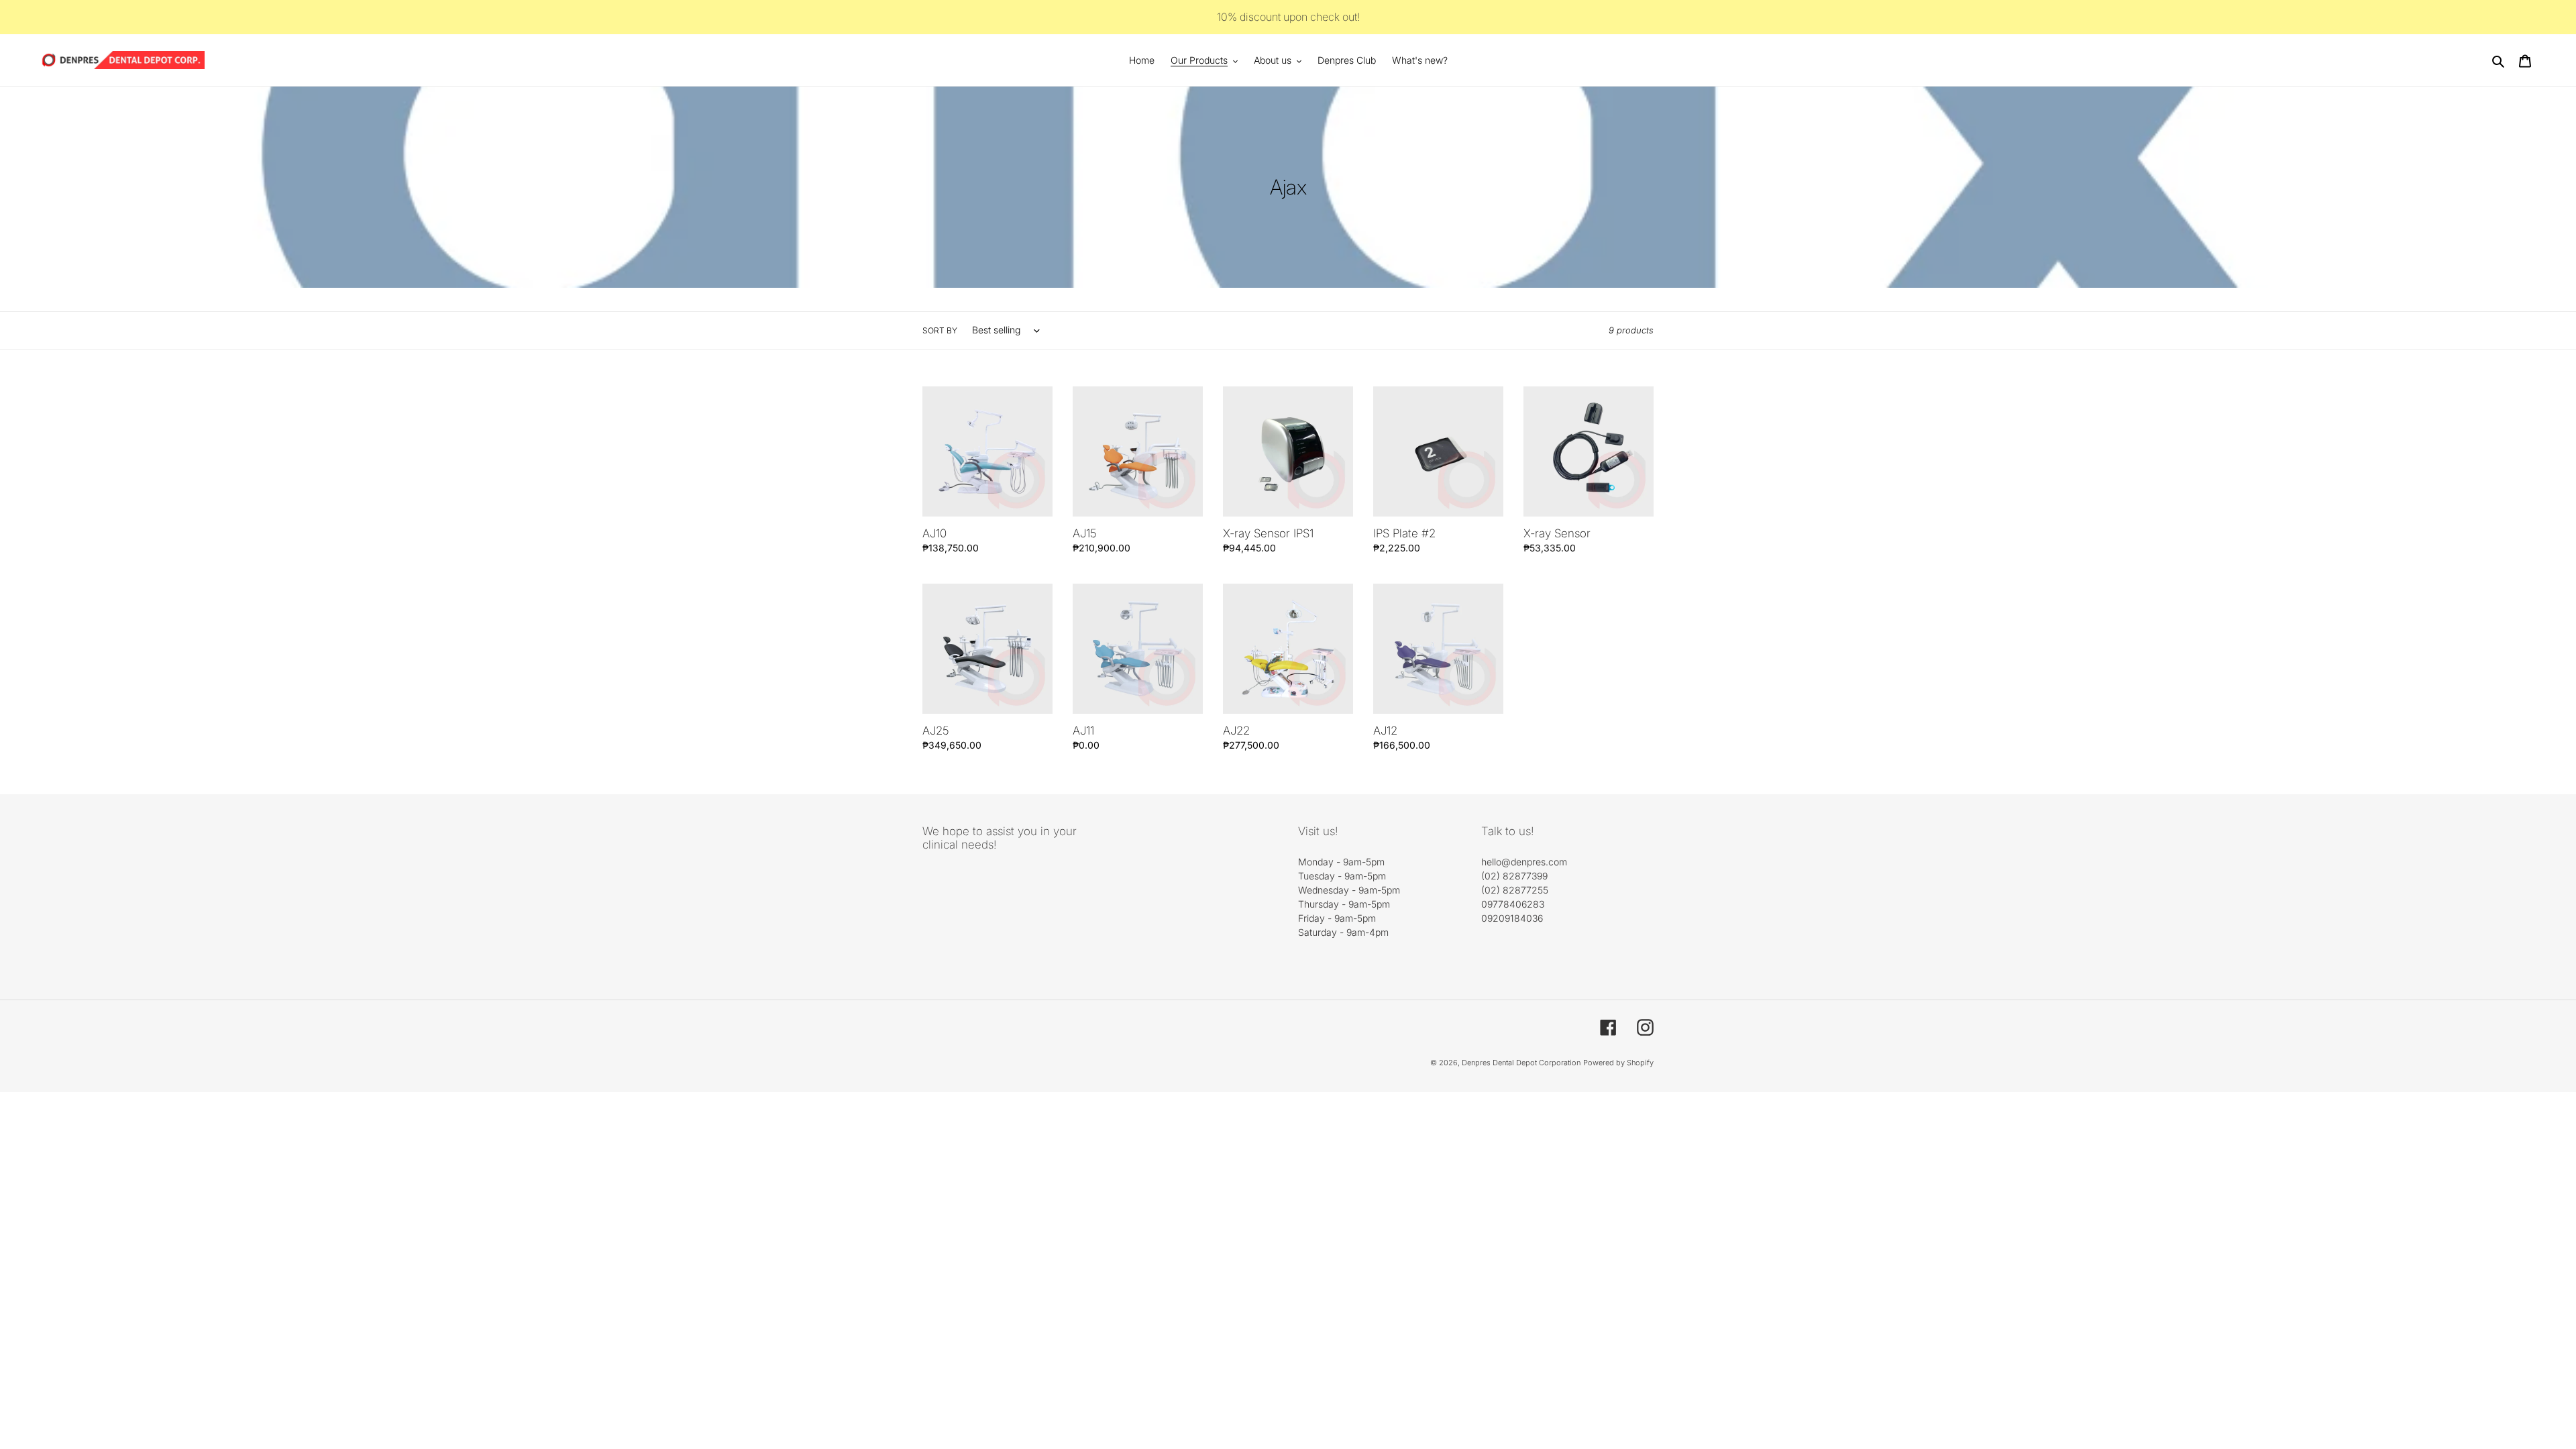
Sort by (940, 330)
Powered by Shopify (1618, 1063)
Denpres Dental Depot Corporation (1521, 1063)
